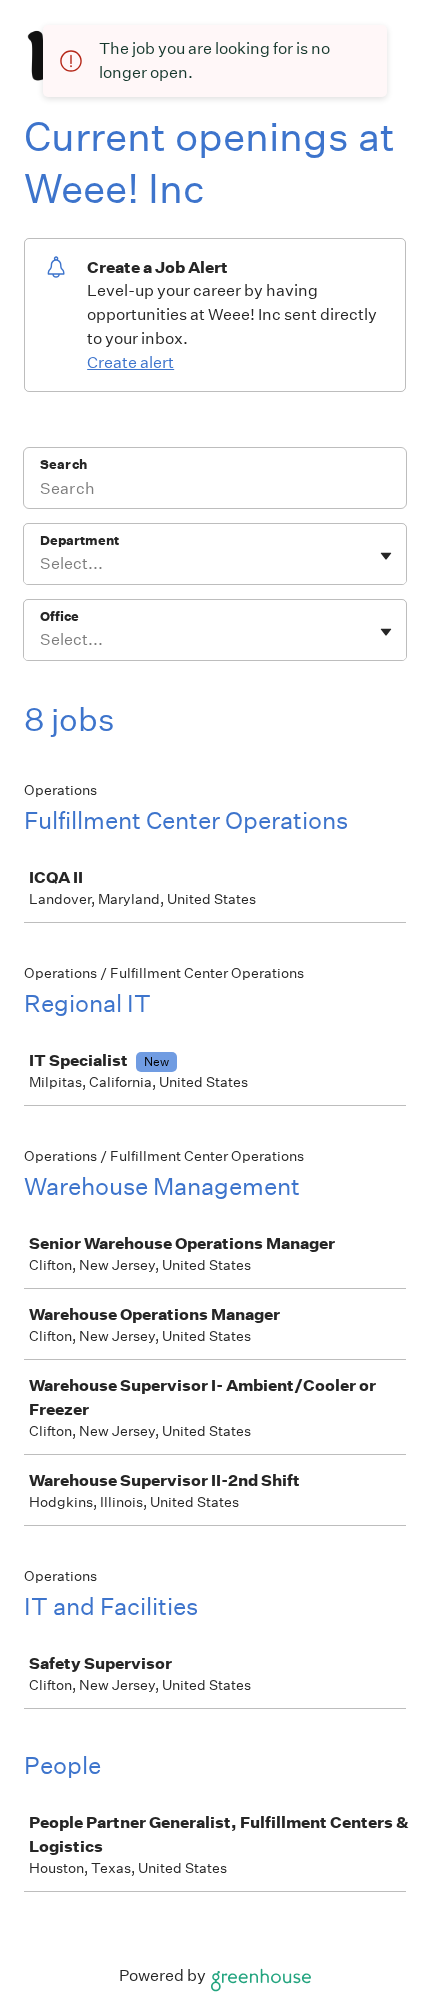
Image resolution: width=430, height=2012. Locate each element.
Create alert (130, 362)
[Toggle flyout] (386, 556)
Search (63, 464)
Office (59, 616)
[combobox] (41, 564)
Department (79, 540)
